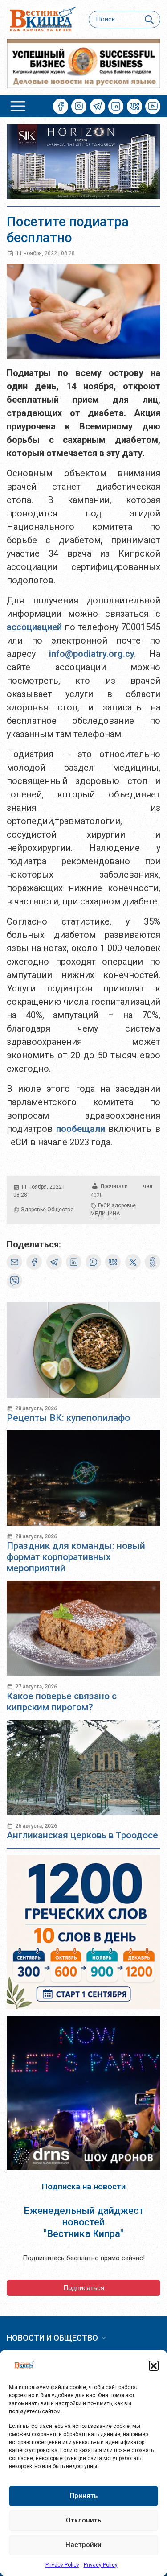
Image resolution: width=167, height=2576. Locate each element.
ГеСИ (104, 1205)
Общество (60, 1210)
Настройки (83, 2545)
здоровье (124, 1205)
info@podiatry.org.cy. (93, 654)
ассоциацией (36, 627)
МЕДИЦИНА (105, 1214)
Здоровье (33, 1210)
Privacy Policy (62, 2565)
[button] (154, 2365)
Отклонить (83, 2520)
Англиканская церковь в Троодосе (82, 1835)
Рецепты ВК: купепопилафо (68, 1418)
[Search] (149, 19)
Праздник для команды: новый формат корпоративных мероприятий (76, 1557)
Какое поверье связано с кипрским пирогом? (62, 1702)
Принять (84, 2496)
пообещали (82, 1129)
